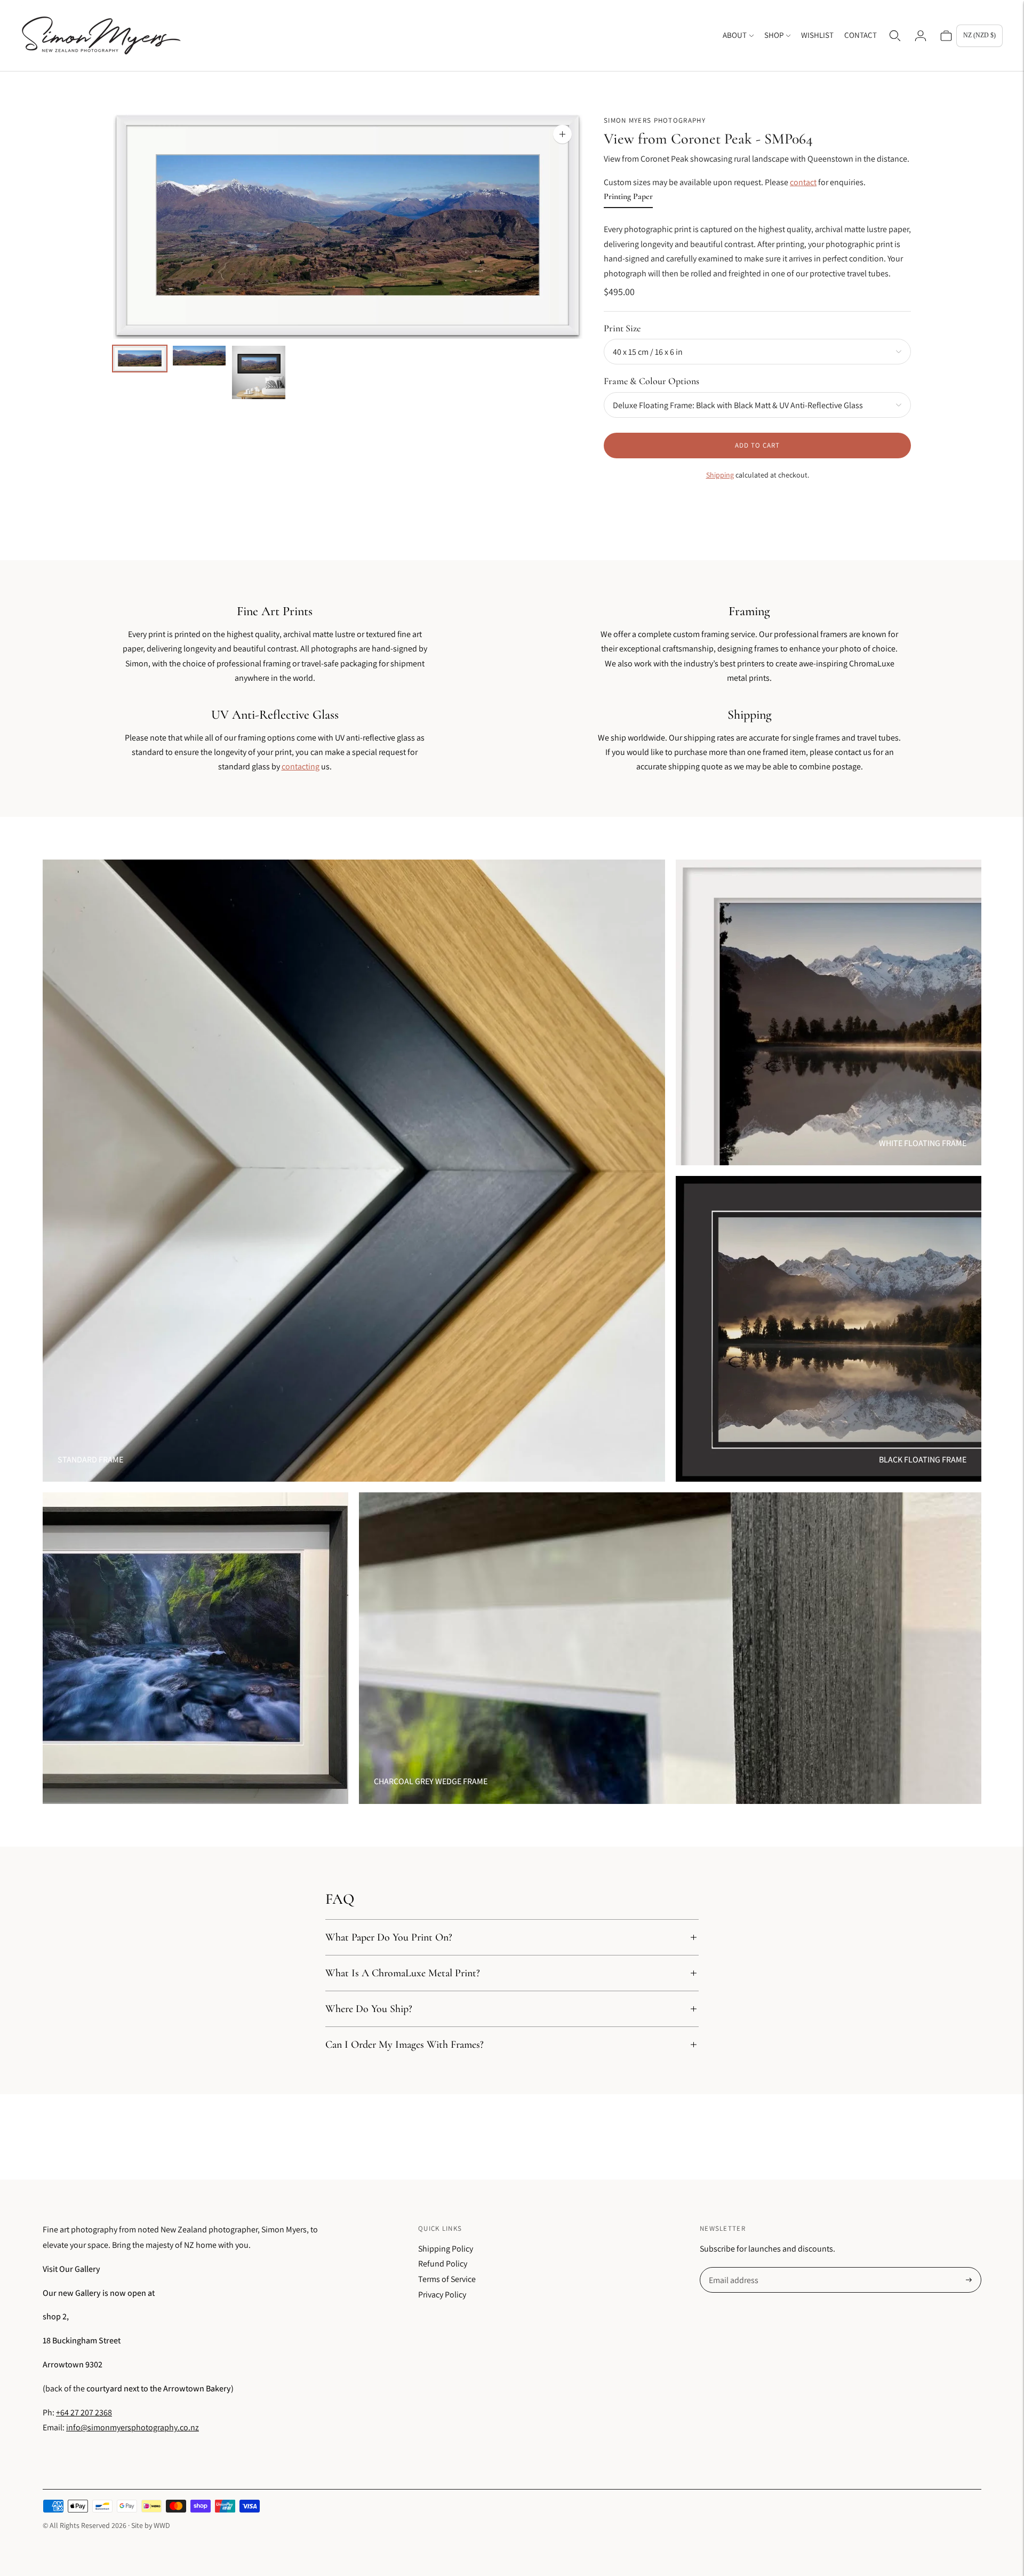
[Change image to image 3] (259, 372)
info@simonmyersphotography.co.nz (133, 2427)
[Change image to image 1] (140, 359)
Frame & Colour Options (651, 381)
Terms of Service (447, 2279)
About (735, 35)
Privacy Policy (442, 2295)
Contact (861, 35)
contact (803, 182)
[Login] (921, 36)
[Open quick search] (895, 36)
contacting (301, 766)
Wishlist (817, 35)
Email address (733, 2268)
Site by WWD (151, 2525)
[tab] (628, 199)
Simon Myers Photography (655, 120)
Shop (774, 35)
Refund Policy (443, 2264)
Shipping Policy (446, 2249)
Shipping (720, 475)
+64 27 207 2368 (84, 2412)
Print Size (622, 328)
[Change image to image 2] (199, 356)
